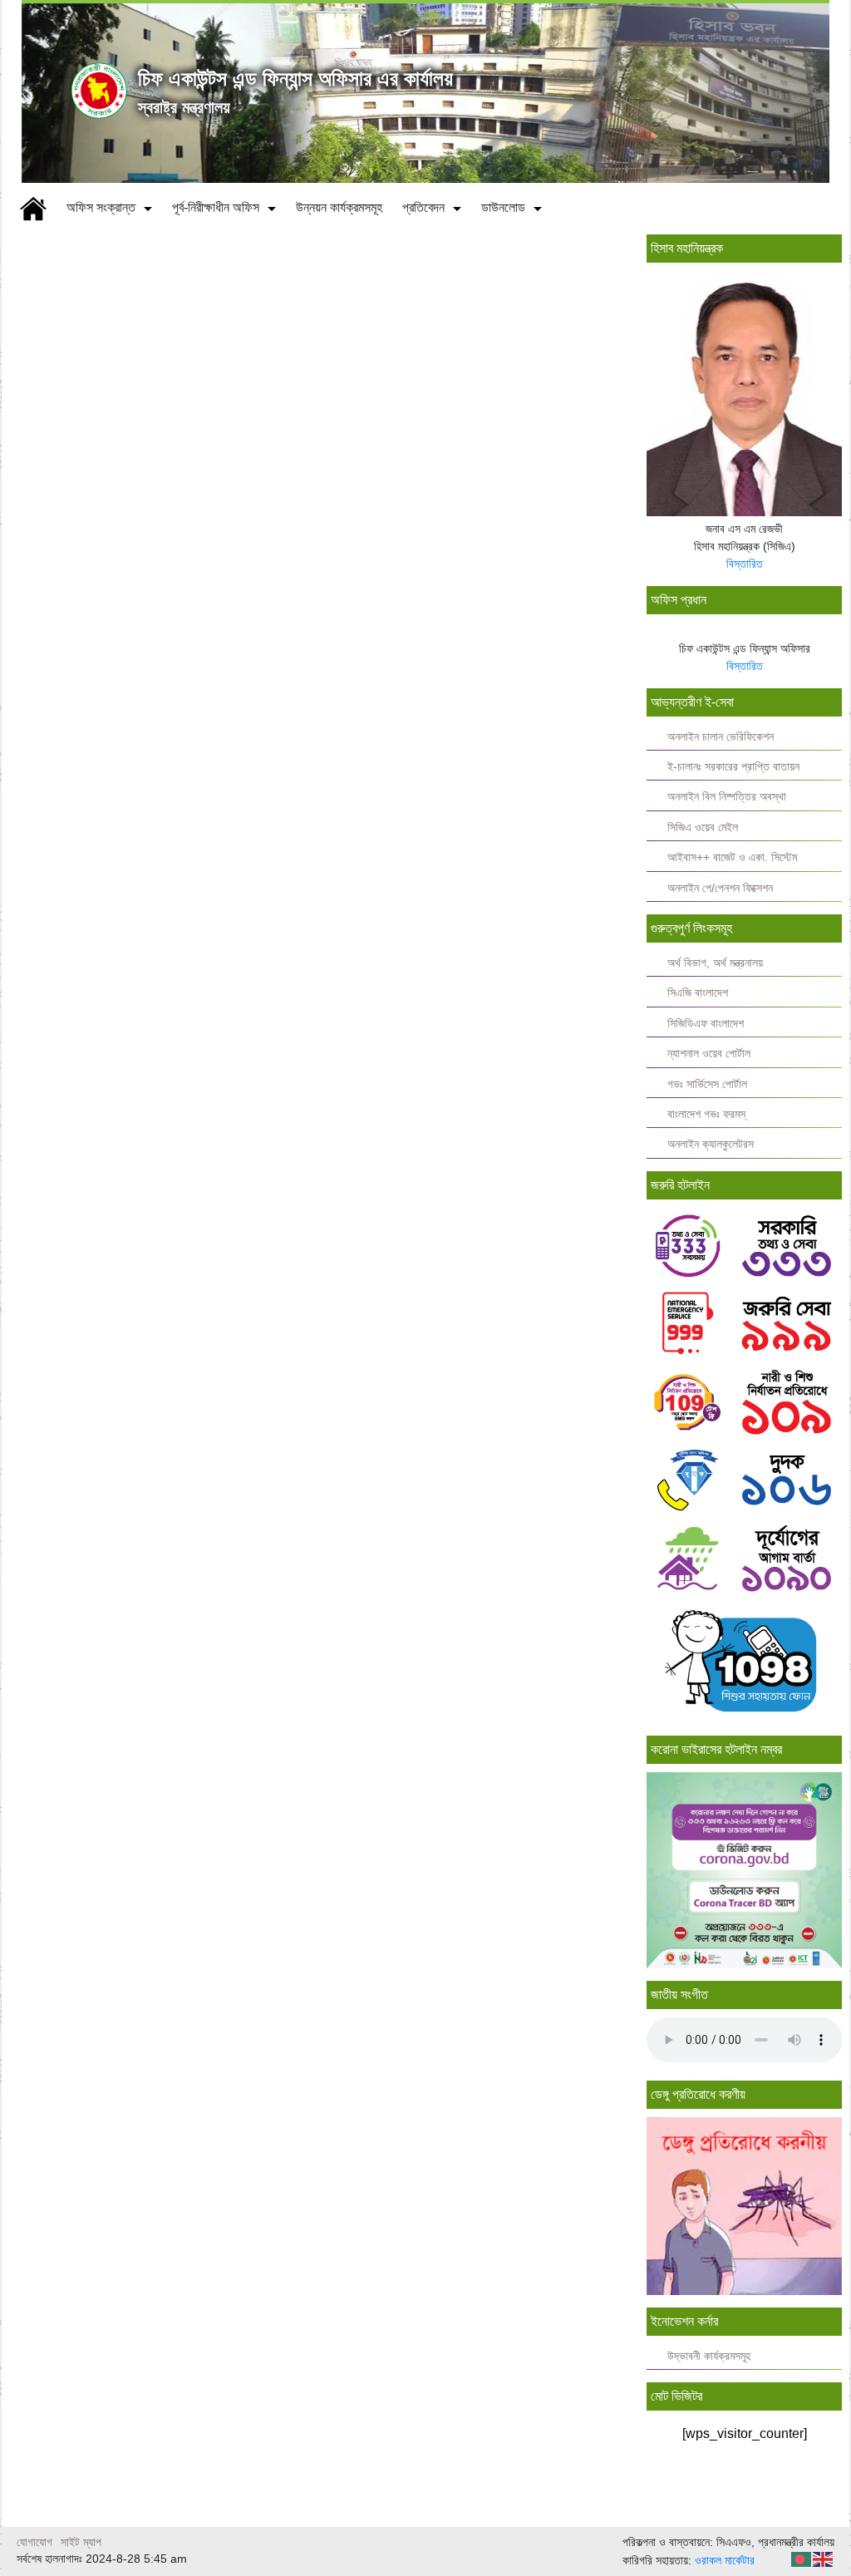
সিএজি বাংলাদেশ (698, 993)
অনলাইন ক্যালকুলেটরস (711, 1144)
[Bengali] (802, 2558)
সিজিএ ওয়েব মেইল (703, 827)
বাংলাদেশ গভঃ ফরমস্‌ (706, 1114)
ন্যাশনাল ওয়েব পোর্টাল (709, 1054)
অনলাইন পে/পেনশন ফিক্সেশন (720, 888)
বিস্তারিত (745, 564)
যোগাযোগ (34, 2542)
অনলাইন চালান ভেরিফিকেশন (721, 737)
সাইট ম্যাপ (81, 2542)
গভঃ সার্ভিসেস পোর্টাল (707, 1084)
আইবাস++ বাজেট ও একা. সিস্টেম (732, 857)
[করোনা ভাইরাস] (745, 1869)
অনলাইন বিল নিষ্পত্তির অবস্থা (727, 797)
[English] (824, 2558)
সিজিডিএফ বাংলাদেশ (706, 1024)
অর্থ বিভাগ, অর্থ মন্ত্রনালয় (715, 963)
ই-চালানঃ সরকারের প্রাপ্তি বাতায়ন (733, 767)
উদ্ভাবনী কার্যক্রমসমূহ (709, 2356)
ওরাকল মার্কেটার (725, 2560)
